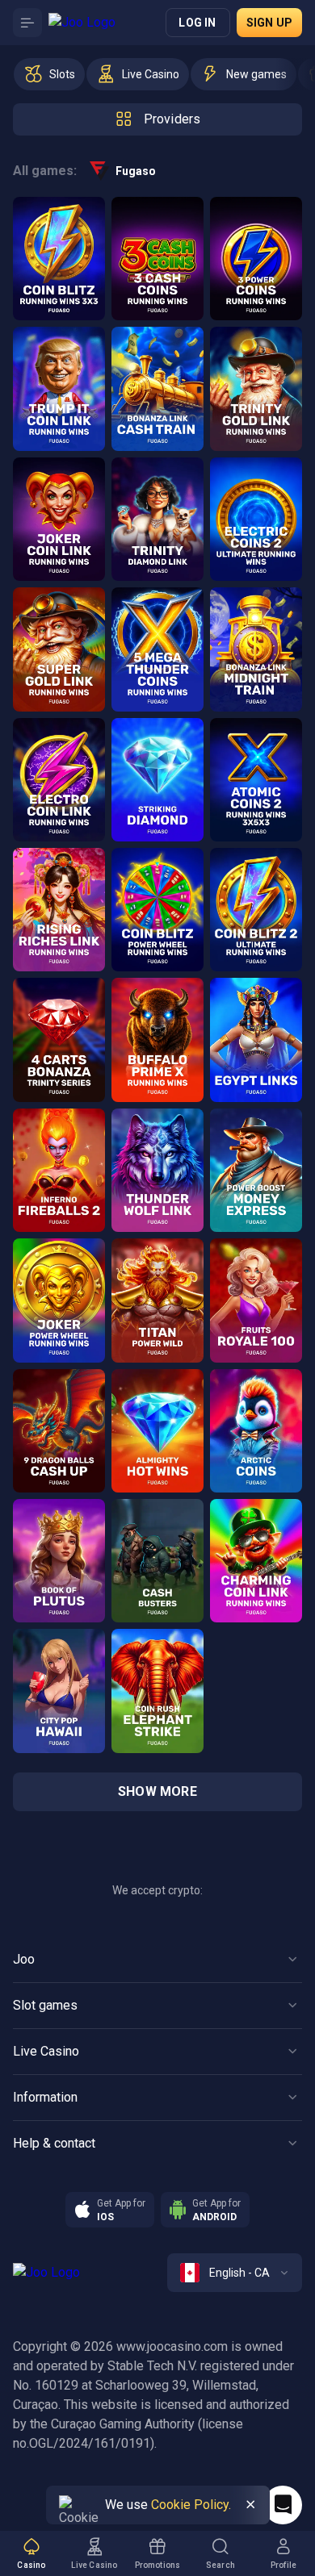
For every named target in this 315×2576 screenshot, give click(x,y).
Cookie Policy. (191, 2505)
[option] (49, 74)
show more (157, 1791)
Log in (197, 23)
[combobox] (235, 2273)
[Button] (27, 23)
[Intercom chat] (283, 2505)
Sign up (269, 23)
